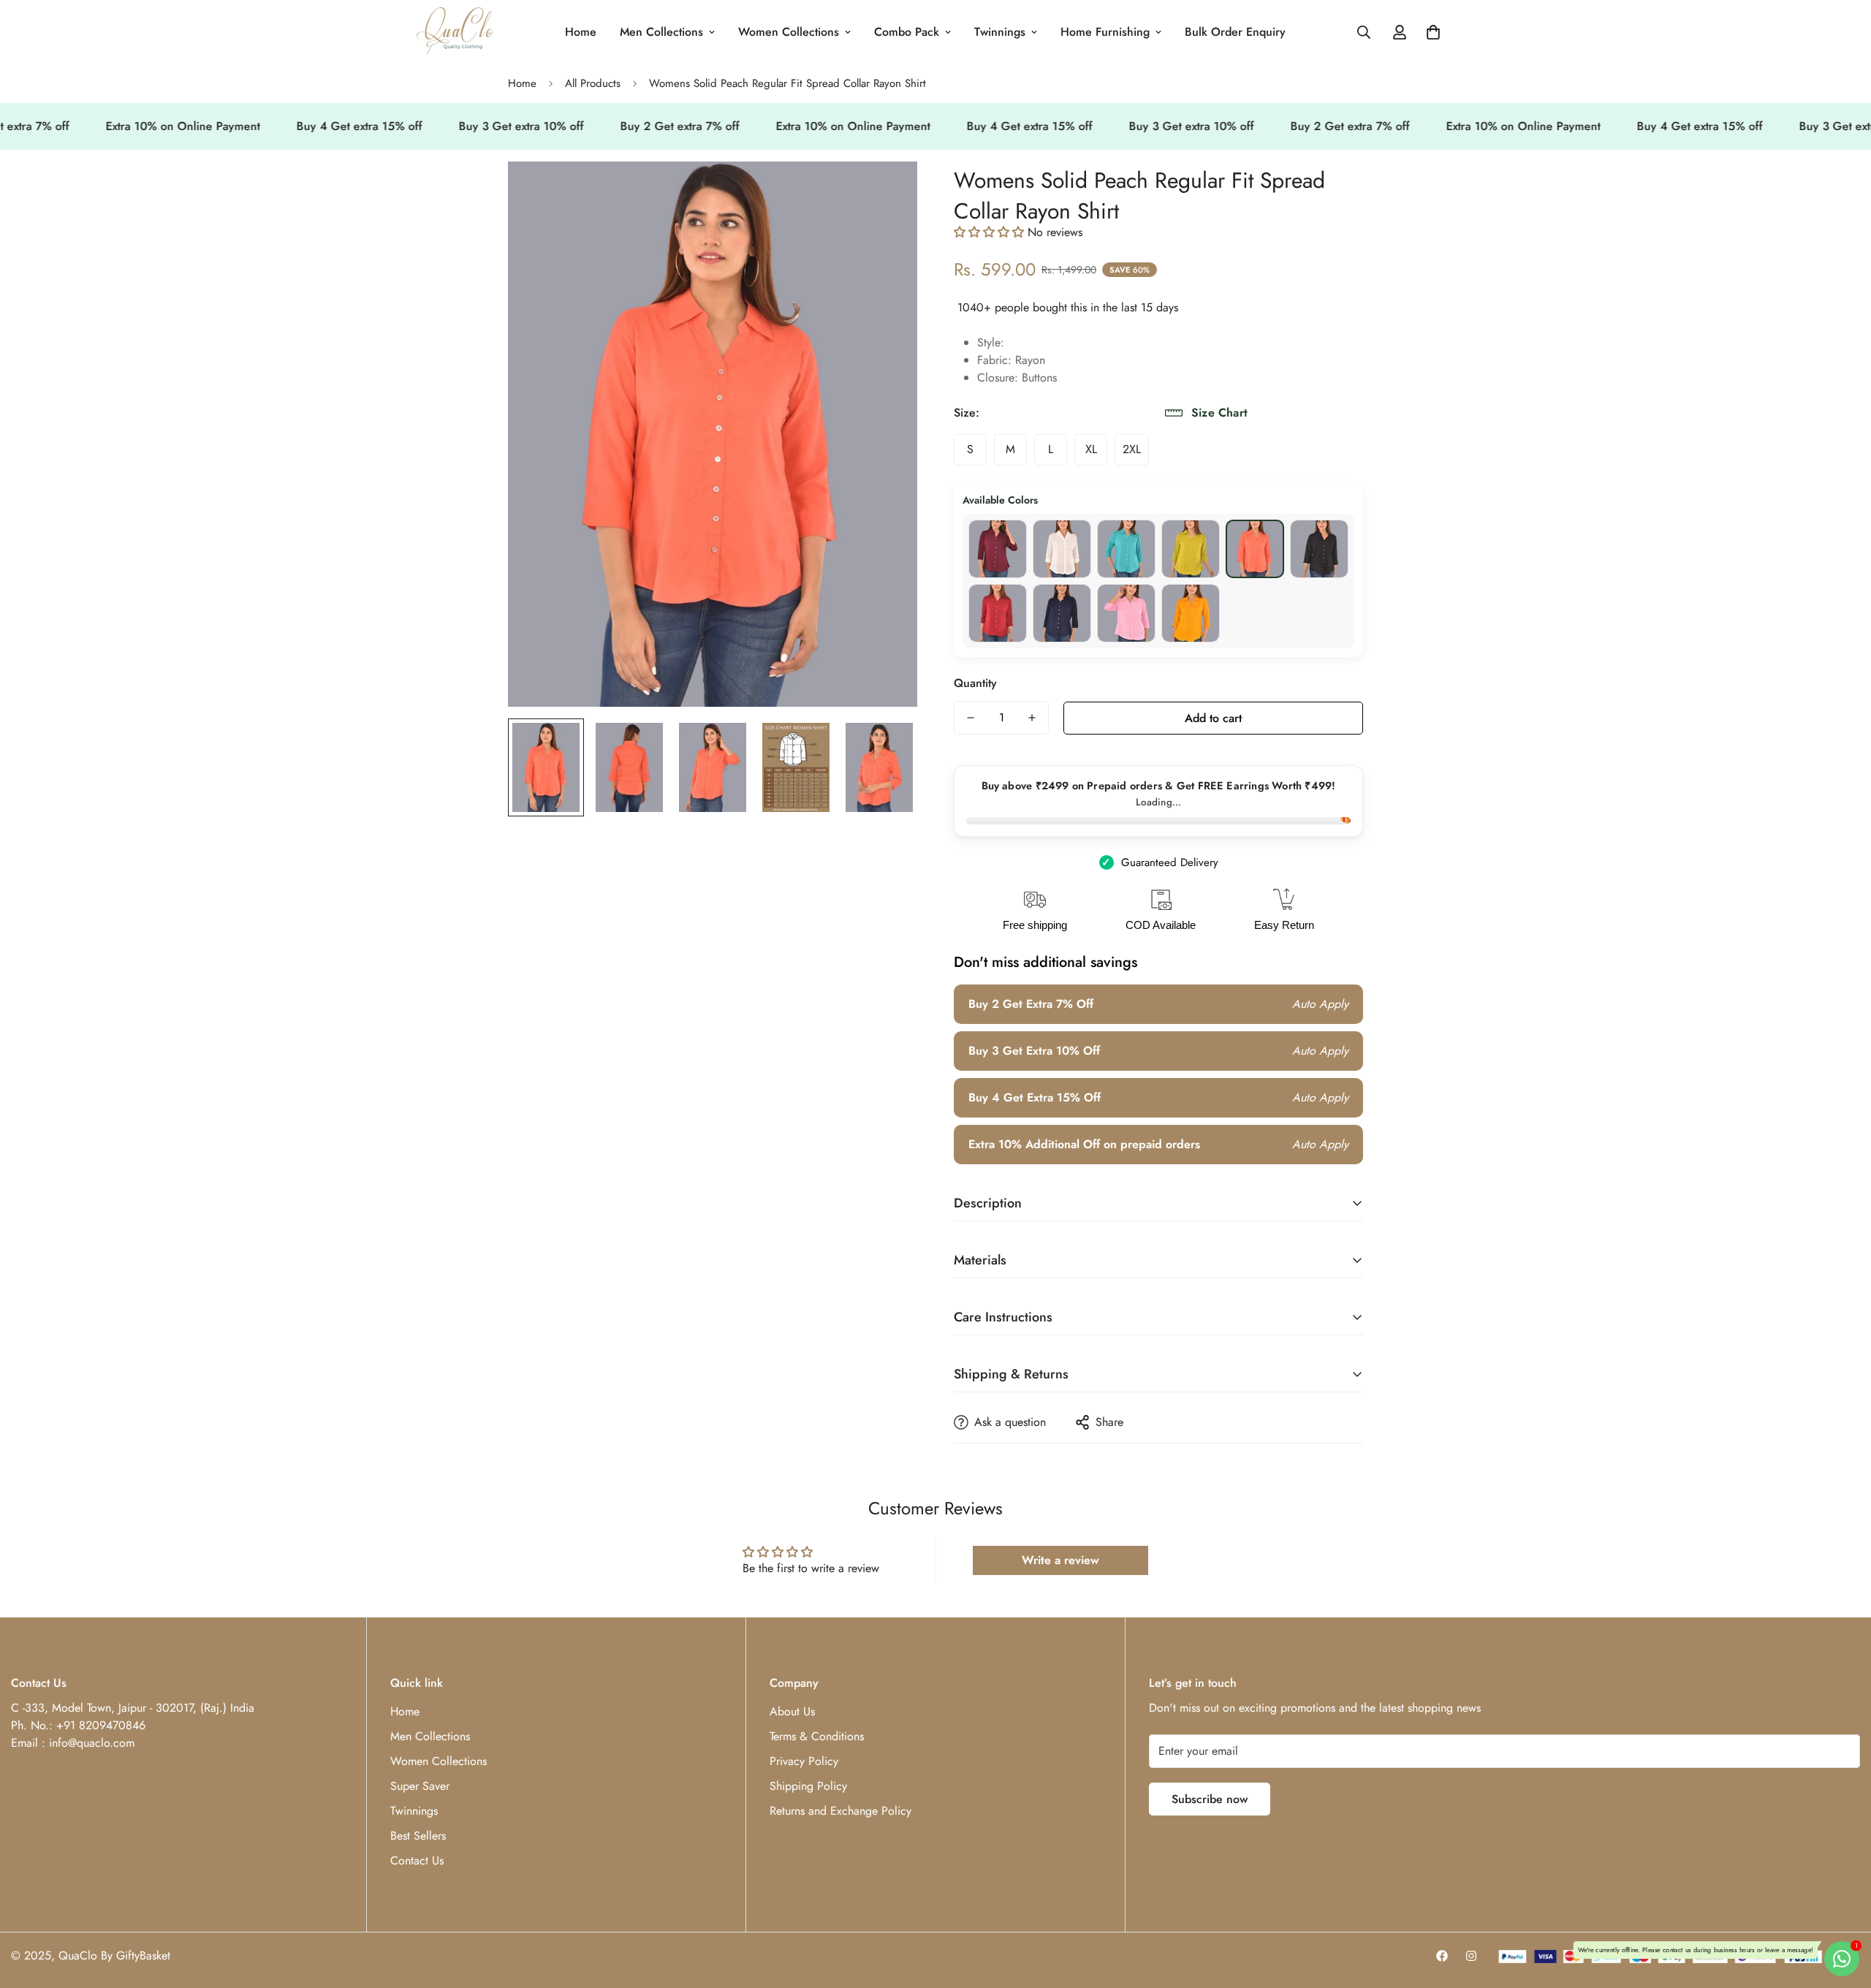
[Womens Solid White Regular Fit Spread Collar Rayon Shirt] (1062, 549)
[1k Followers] (1442, 1956)
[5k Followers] (1471, 1956)
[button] (1433, 32)
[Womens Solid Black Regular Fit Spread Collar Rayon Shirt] (1319, 549)
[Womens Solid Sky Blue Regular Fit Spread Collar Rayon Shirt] (1126, 549)
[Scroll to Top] (1842, 1908)
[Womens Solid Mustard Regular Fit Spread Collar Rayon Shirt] (1191, 613)
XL (1091, 449)
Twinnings (1000, 32)
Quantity (975, 683)
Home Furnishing (1105, 32)
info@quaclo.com (92, 1743)
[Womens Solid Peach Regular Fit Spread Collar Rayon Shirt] (1255, 549)
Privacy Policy (804, 1761)
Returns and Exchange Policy (840, 1811)
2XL (1132, 449)
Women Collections (789, 32)
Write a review (1060, 1560)
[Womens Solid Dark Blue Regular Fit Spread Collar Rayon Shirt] (1062, 613)
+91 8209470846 (101, 1725)
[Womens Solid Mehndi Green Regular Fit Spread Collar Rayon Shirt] (1191, 549)
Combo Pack (907, 32)
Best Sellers (418, 1836)
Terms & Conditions (817, 1736)
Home (581, 32)
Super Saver (420, 1786)
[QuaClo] (455, 32)
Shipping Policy (808, 1786)
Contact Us (417, 1860)
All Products (593, 83)
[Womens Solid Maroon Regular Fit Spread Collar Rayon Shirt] (998, 613)
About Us (792, 1711)
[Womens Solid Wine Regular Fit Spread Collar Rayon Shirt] (998, 549)
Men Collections (661, 32)
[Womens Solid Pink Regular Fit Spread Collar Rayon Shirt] (1126, 613)
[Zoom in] (886, 193)
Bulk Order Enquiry (1235, 32)
